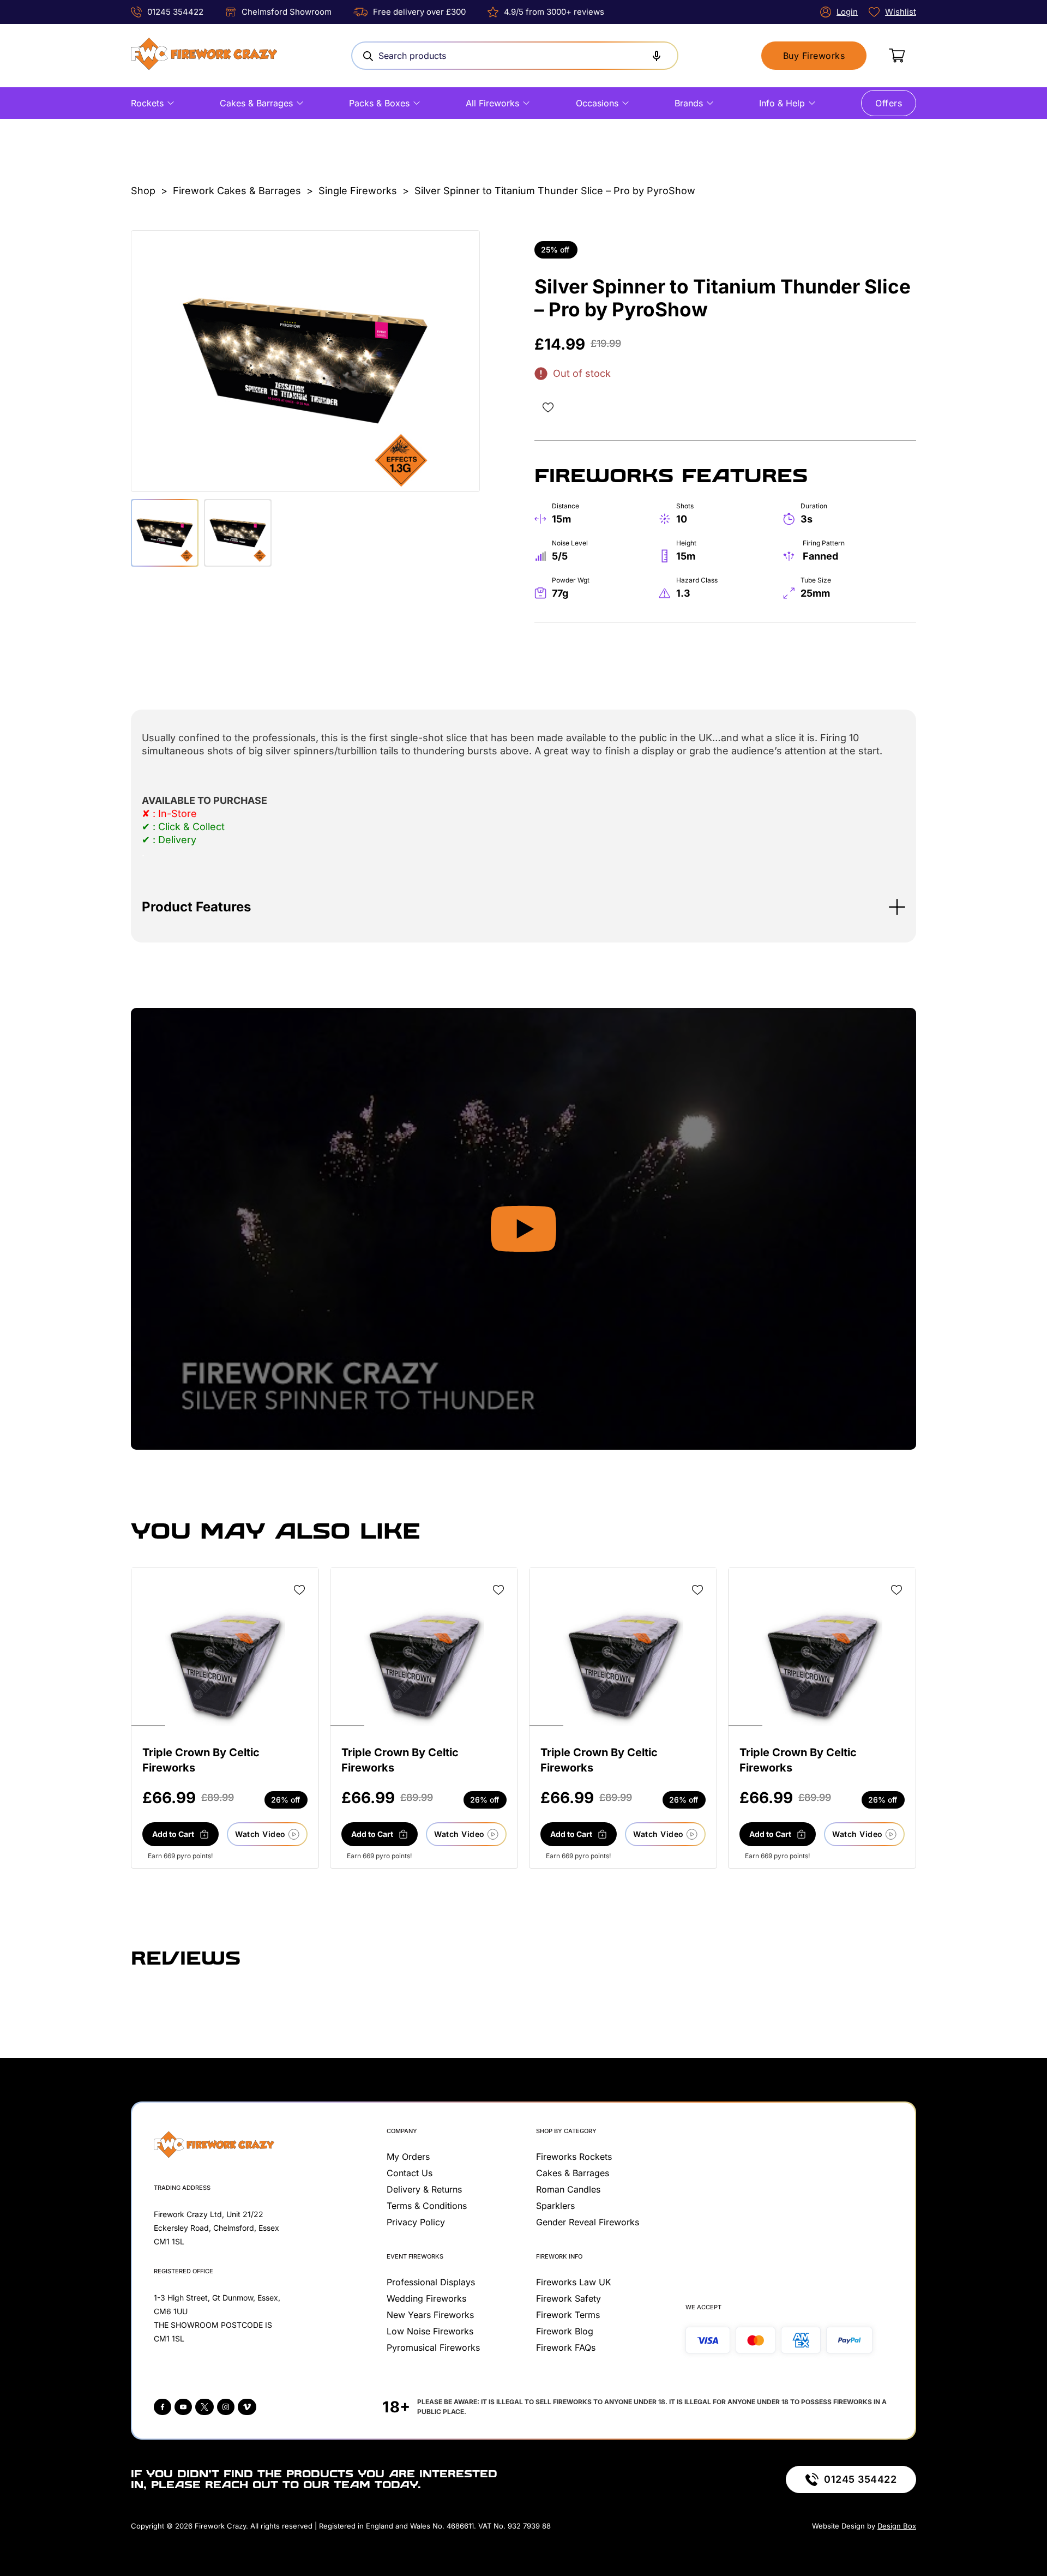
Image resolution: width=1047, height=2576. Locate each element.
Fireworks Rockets (574, 2157)
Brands (689, 103)
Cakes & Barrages (256, 103)
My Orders (408, 2157)
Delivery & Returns (424, 2189)
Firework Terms (568, 2315)
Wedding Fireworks (426, 2298)
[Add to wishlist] (548, 407)
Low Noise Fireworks (430, 2331)
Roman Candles (568, 2189)
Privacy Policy (416, 2222)
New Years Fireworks (430, 2315)
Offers (889, 103)
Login (847, 12)
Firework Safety (568, 2298)
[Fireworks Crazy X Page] (204, 2407)
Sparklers (555, 2206)
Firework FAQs (566, 2347)
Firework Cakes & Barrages (237, 191)
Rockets (147, 103)
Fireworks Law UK (574, 2282)
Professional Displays (431, 2282)
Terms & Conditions (427, 2206)
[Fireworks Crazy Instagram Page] (226, 2407)
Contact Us (410, 2173)
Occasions (597, 103)
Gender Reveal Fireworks (588, 2222)
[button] (523, 907)
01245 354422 (175, 12)
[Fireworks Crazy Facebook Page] (163, 2407)
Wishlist (901, 12)
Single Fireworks (358, 191)
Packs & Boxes (379, 103)
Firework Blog (565, 2331)
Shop (143, 191)
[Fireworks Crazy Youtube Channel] (183, 2407)
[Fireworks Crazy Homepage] (204, 56)
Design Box (897, 2526)
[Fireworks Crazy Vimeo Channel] (247, 2407)
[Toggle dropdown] (171, 103)
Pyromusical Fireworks (433, 2347)
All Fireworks (492, 103)
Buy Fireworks (814, 56)
